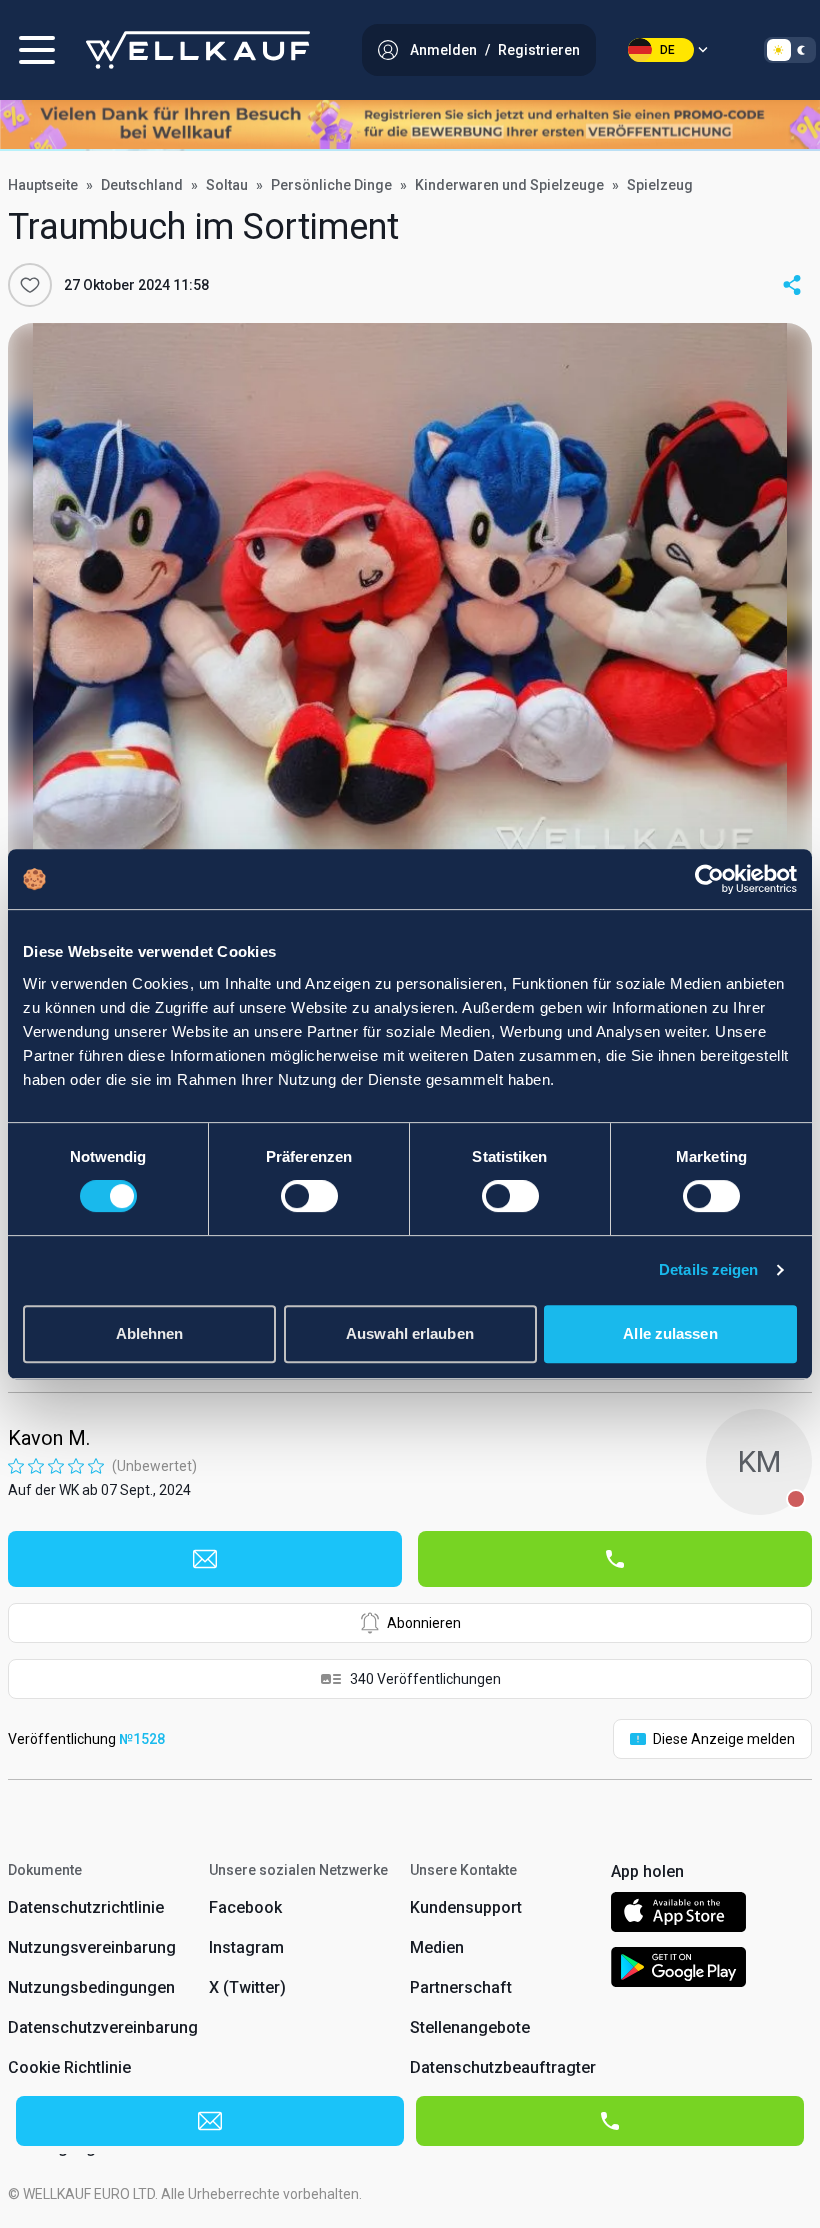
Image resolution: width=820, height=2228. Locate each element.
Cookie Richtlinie (69, 2067)
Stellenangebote (470, 2027)
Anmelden (443, 50)
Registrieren (539, 50)
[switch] (309, 1196)
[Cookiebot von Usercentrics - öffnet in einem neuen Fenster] (709, 879)
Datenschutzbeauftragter (503, 2067)
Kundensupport (466, 1907)
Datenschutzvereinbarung (103, 2027)
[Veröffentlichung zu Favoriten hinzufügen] (30, 285)
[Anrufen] (615, 1559)
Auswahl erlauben (410, 1333)
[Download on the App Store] (678, 1915)
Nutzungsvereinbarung (92, 1947)
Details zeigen (708, 1269)
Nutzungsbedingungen (91, 1987)
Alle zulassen (670, 1333)
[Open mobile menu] (37, 50)
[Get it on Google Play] (679, 1970)
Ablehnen (150, 1333)
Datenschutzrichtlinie (86, 1907)
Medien (437, 1947)
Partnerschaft (461, 1987)
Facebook (245, 1907)
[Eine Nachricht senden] (205, 1559)
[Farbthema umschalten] (790, 50)
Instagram (246, 1947)
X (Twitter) (247, 1987)
